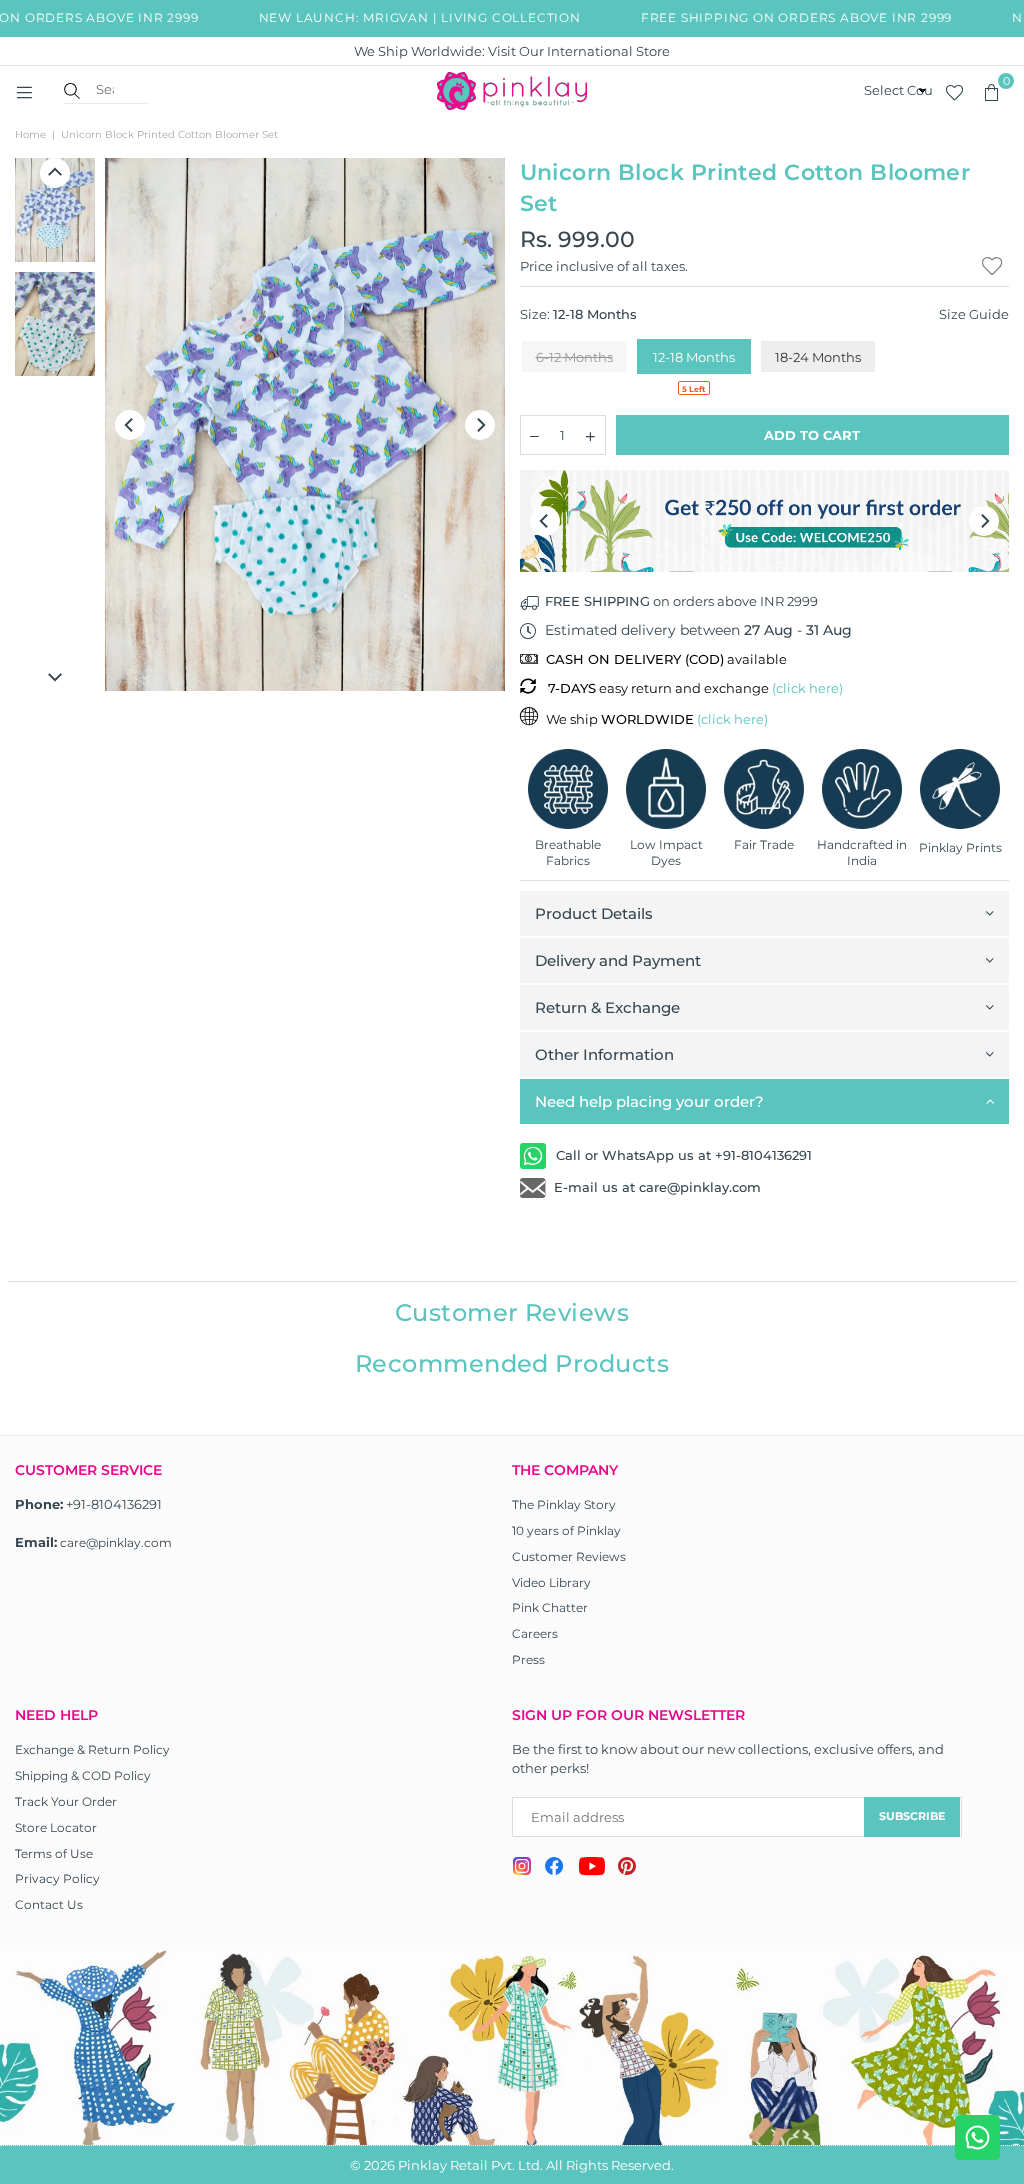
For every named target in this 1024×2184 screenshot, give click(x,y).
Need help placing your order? (649, 1101)
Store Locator (56, 1827)
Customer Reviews (569, 1556)
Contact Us (49, 1904)
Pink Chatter (550, 1607)
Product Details (594, 913)
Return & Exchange (607, 1007)
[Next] (480, 425)
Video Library (551, 1582)
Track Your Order (66, 1801)
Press (528, 1659)
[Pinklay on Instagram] (522, 1868)
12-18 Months (694, 357)
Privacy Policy (57, 1878)
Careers (535, 1633)
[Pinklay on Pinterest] (627, 1868)
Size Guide (974, 314)
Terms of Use (54, 1853)
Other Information (604, 1054)
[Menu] (24, 91)
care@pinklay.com (116, 1542)
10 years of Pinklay (566, 1530)
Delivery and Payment (618, 960)
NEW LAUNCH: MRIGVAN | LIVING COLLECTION (401, 17)
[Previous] (130, 425)
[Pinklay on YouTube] (591, 1869)
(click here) (807, 688)
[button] (991, 91)
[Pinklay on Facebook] (554, 1869)
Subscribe (912, 1816)
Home (30, 134)
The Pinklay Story (564, 1504)
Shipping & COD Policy (83, 1775)
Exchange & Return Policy (92, 1749)
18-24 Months (818, 357)
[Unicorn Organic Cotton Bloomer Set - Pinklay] (55, 210)
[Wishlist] (954, 91)
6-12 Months (574, 357)
